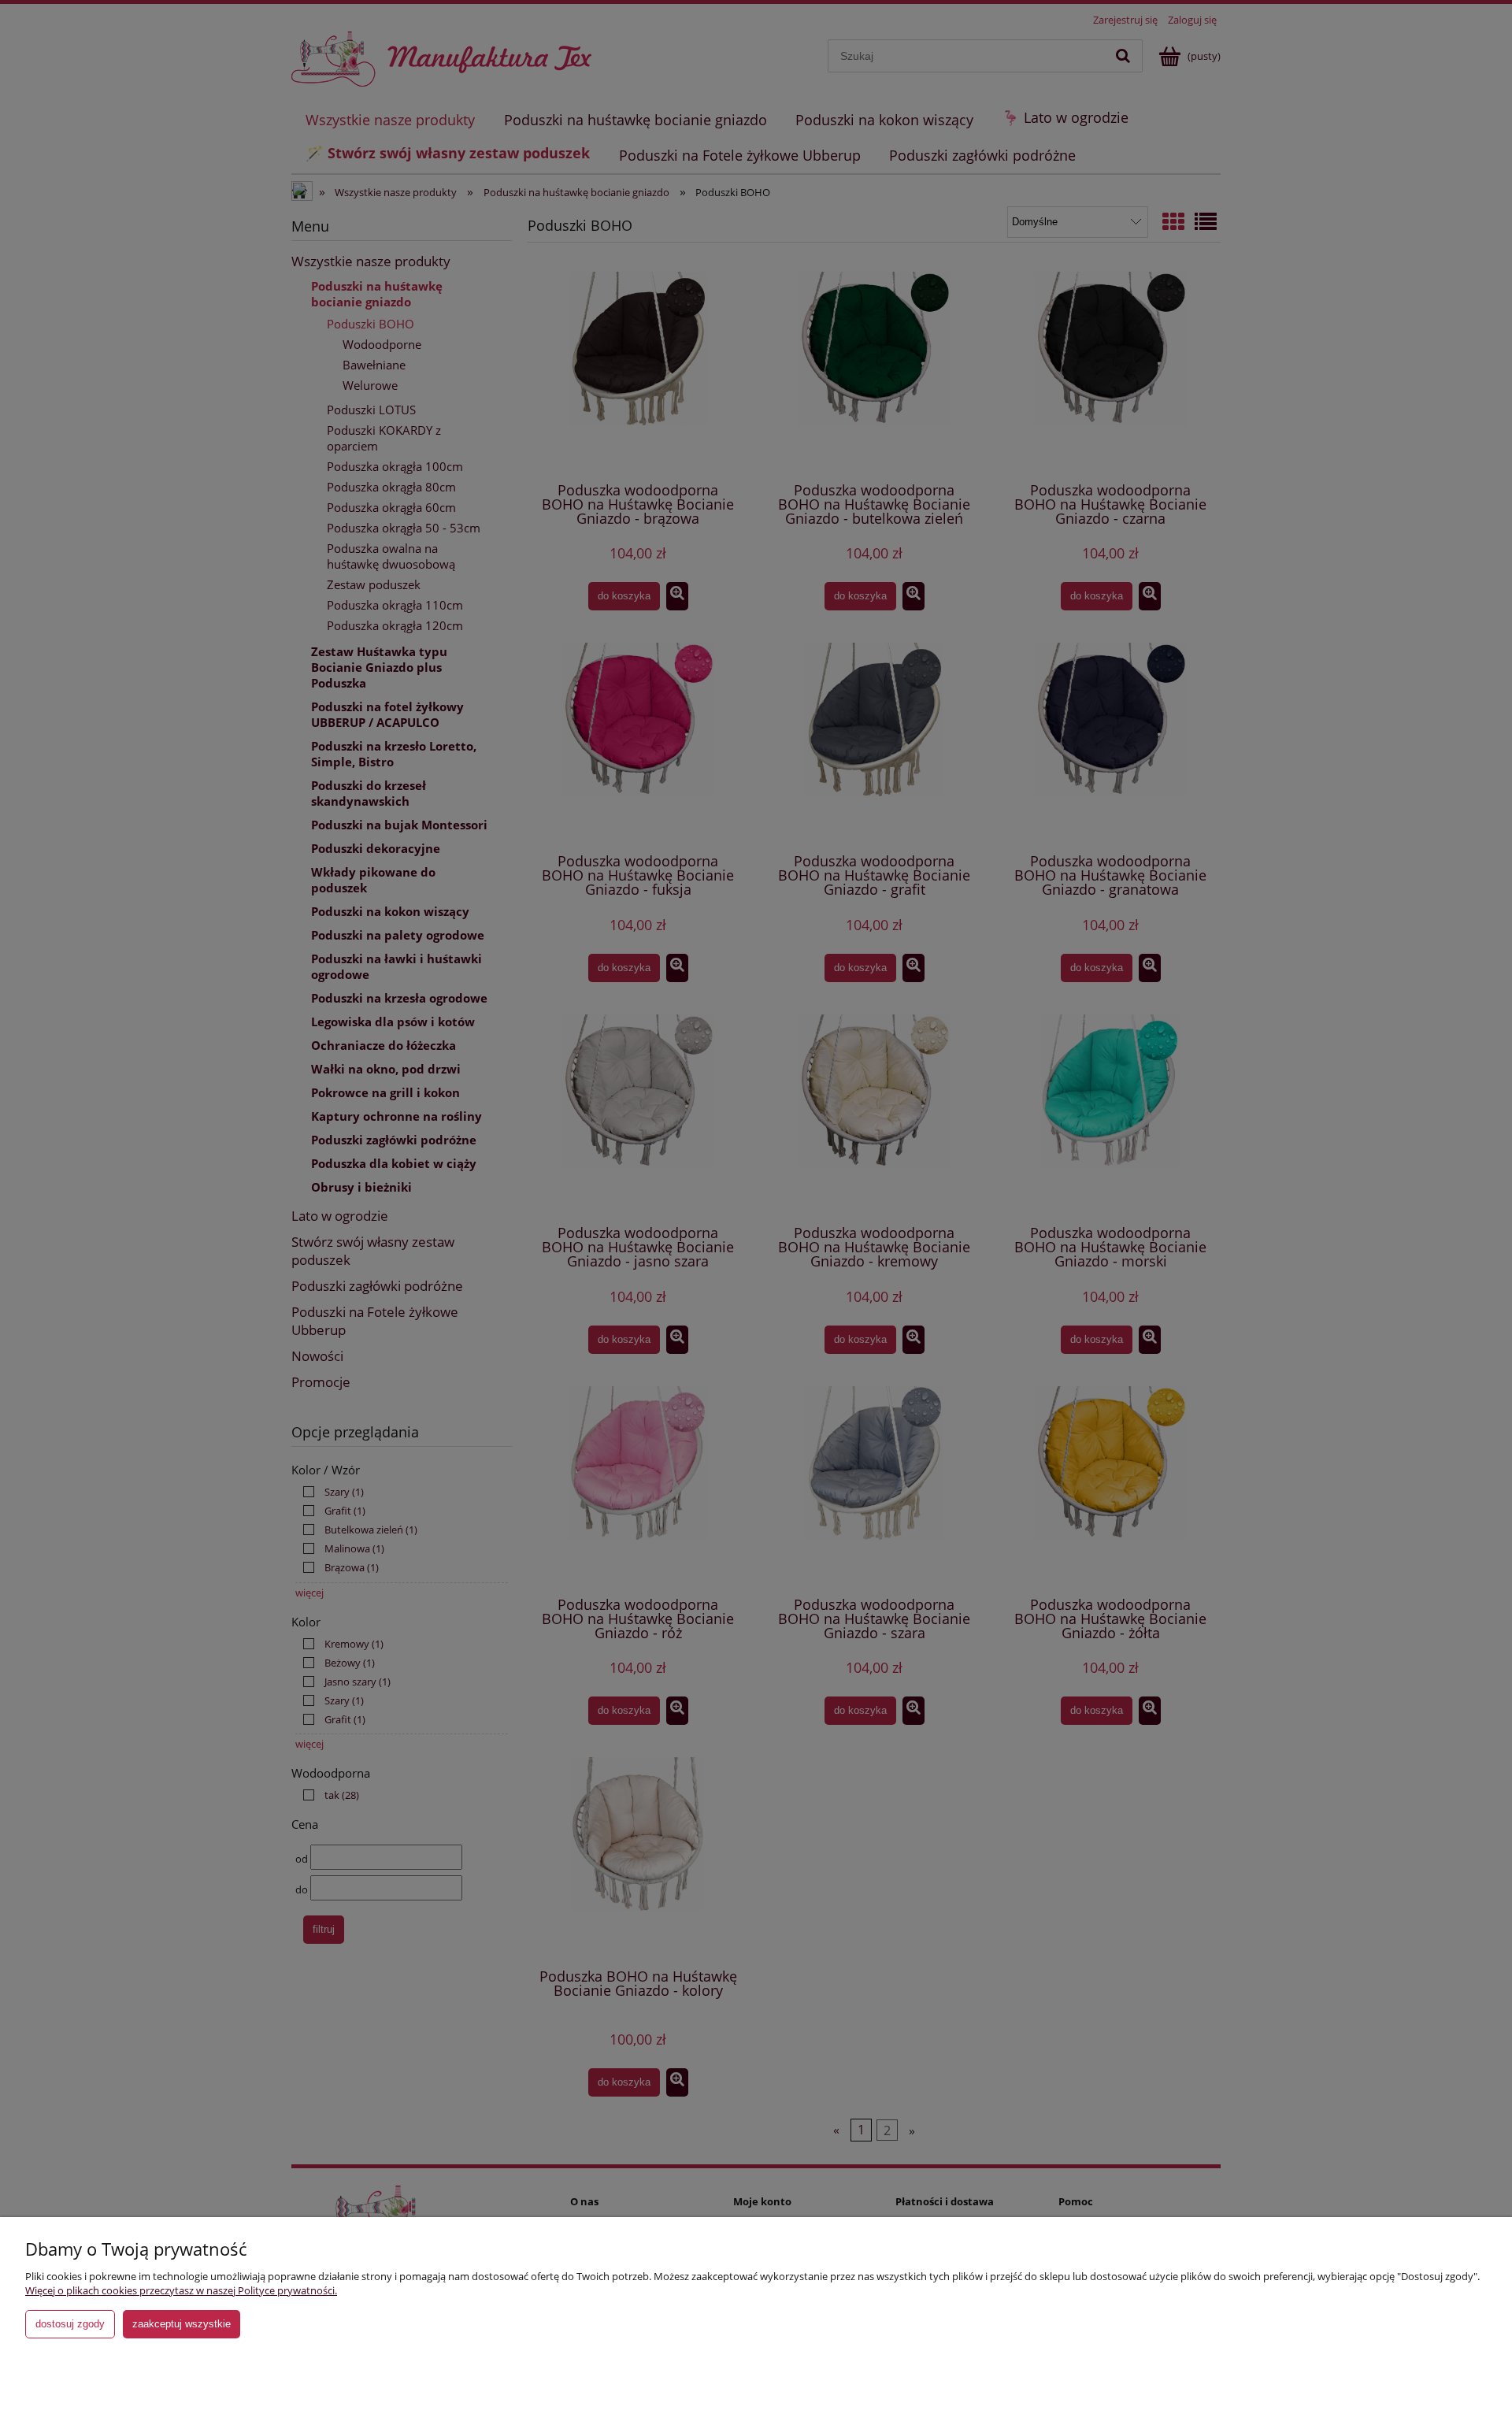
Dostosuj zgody (70, 2324)
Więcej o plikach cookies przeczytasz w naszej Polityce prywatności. (181, 2290)
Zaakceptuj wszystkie (182, 2324)
